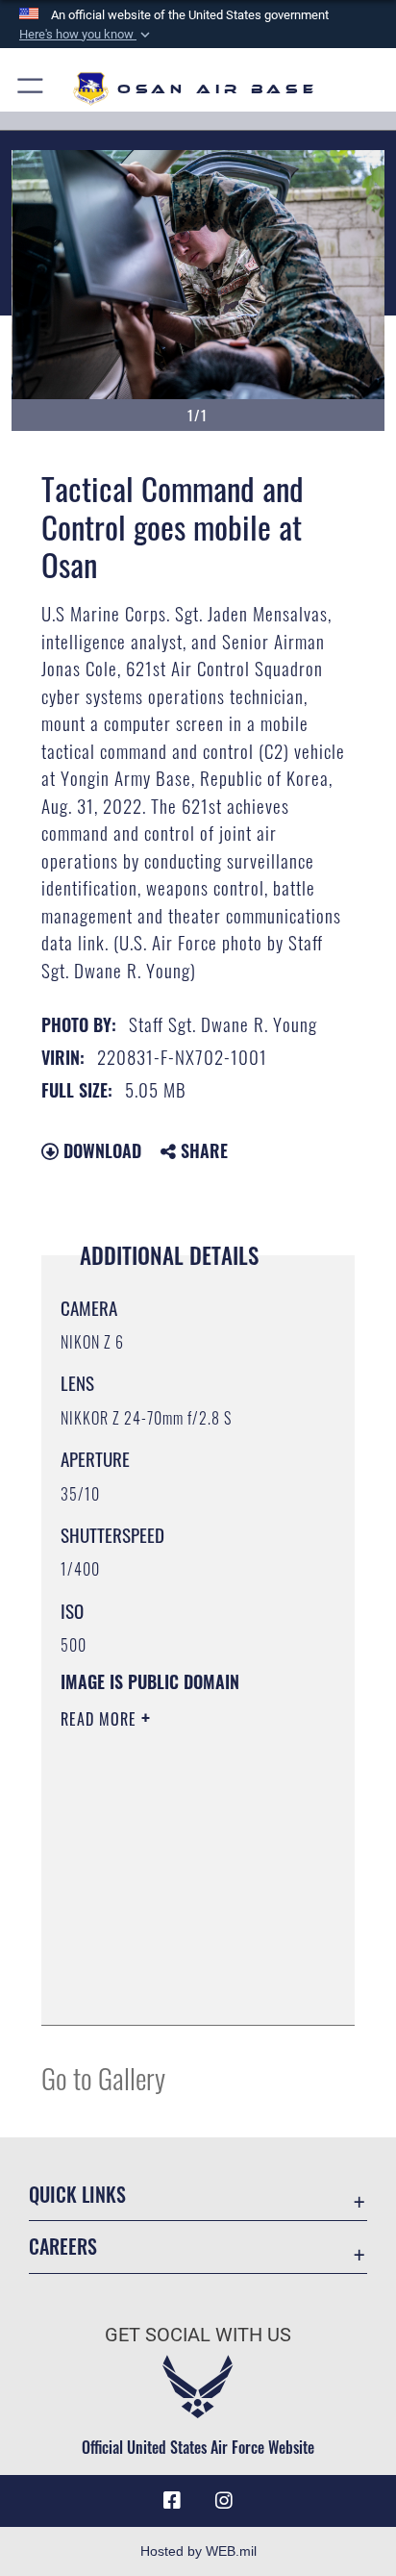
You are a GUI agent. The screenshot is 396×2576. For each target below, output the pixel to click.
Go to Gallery (103, 2077)
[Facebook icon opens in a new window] (172, 2501)
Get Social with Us (198, 2335)
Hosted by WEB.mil (198, 2551)
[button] (87, 35)
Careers (63, 2247)
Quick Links (77, 2195)
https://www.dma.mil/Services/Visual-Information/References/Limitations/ (177, 1989)
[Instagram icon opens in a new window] (224, 2501)
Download (100, 1150)
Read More (101, 1719)
